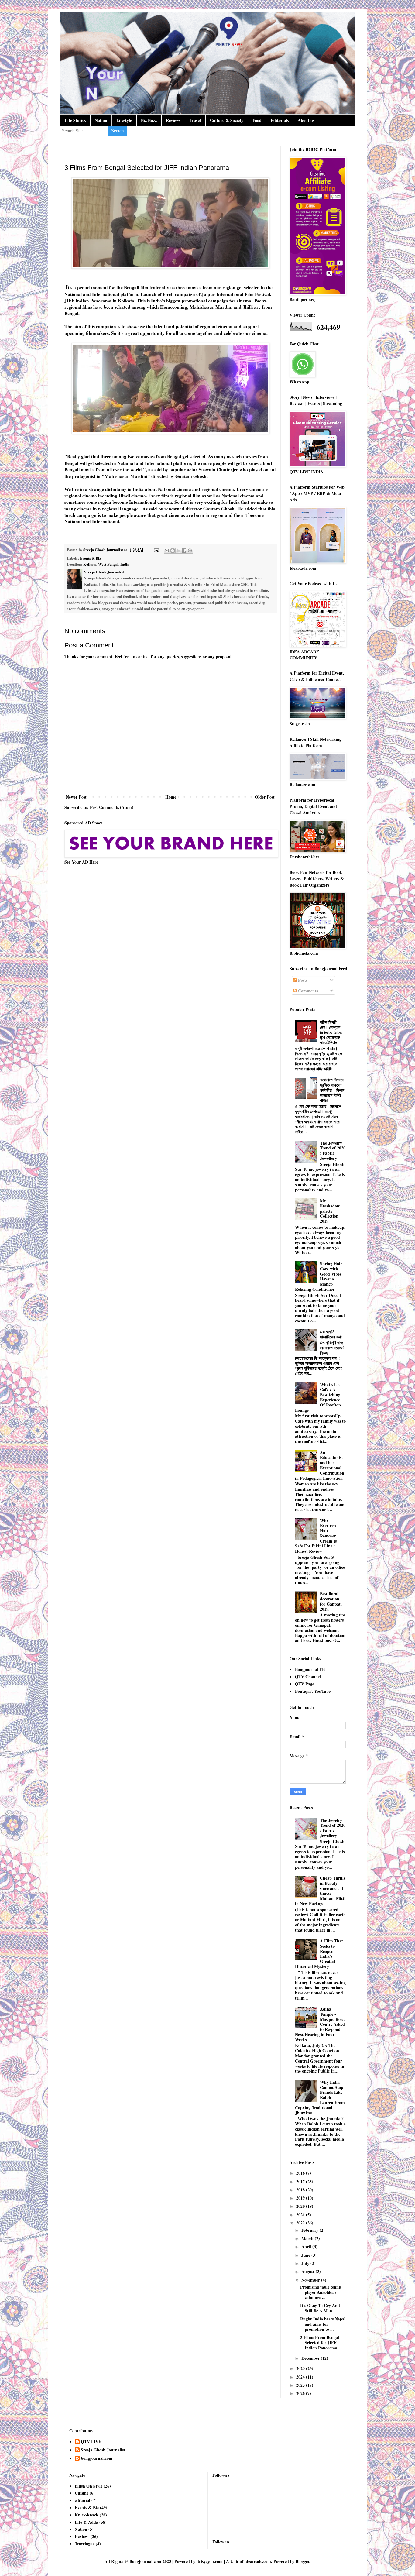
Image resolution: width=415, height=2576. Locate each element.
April (307, 2246)
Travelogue (85, 2544)
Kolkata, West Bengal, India (106, 564)
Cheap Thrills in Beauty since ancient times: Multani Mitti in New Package (320, 1891)
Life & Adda (86, 2522)
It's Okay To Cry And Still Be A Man (320, 2308)
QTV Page (305, 1684)
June (306, 2255)
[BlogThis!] (173, 551)
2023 (301, 2368)
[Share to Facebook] (184, 551)
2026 (301, 2393)
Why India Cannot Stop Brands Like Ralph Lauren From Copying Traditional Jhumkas (320, 2097)
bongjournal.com (97, 2458)
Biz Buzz (149, 120)
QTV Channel (308, 1676)
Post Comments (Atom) (112, 807)
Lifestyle (124, 120)
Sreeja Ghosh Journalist (103, 2450)
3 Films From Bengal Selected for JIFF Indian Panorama (320, 2342)
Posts (302, 980)
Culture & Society (227, 120)
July (306, 2263)
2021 (301, 2215)
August (309, 2271)
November (311, 2280)
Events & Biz (91, 558)
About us (306, 120)
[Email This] (167, 551)
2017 (301, 2181)
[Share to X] (178, 551)
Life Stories (75, 120)
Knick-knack (87, 2515)
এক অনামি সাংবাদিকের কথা (331, 1334)
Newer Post (76, 797)
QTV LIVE (91, 2442)
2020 (301, 2206)
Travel (195, 120)
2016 (301, 2173)
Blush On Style (89, 2486)
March (308, 2238)
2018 (301, 2190)
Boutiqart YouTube (313, 1691)
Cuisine (82, 2493)
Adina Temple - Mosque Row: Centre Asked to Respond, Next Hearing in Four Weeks (320, 2024)
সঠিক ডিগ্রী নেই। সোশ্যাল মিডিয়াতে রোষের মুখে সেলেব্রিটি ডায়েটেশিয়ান (331, 1032)
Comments (307, 991)
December (311, 2358)
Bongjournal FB (310, 1669)
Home (171, 797)
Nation (101, 120)
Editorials (280, 120)
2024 (301, 2377)
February (310, 2230)
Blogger (302, 2561)
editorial (82, 2500)
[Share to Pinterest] (190, 551)
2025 (301, 2385)
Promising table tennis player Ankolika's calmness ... (321, 2292)
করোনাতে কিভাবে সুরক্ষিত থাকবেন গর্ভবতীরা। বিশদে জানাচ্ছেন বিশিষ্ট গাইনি (332, 1090)
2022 (301, 2223)
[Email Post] (156, 550)
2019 (301, 2198)
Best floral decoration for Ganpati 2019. (331, 1601)
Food (257, 120)
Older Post (265, 797)
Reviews (173, 120)
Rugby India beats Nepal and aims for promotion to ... (323, 2324)
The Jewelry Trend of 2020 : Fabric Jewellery (333, 1151)
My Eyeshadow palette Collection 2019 (330, 1211)
